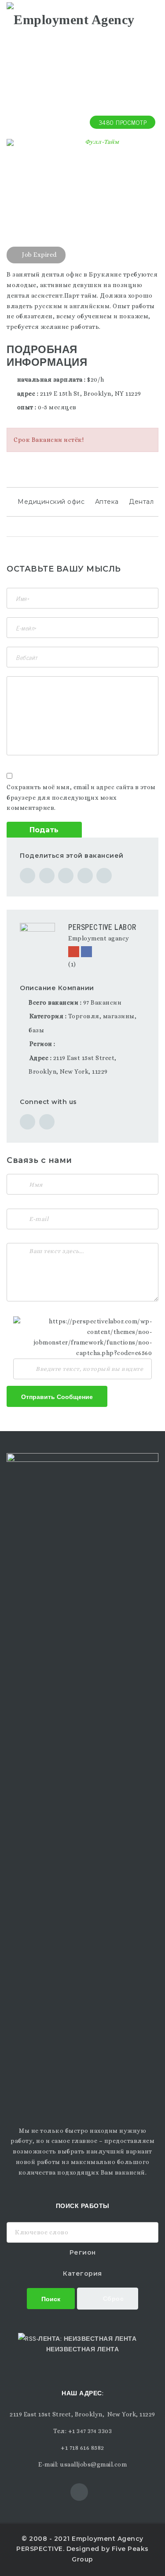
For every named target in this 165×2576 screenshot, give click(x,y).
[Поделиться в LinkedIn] (104, 876)
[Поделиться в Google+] (66, 876)
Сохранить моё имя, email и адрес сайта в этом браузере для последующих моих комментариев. (81, 798)
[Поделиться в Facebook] (27, 876)
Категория (82, 2274)
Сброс (112, 2298)
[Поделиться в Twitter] (47, 876)
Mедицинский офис (51, 502)
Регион (83, 2252)
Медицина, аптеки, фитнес (49, 181)
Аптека (107, 502)
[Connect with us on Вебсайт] (27, 1122)
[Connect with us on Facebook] (47, 1122)
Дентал (141, 502)
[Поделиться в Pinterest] (85, 876)
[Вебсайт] (74, 952)
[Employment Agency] (71, 18)
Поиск (51, 2298)
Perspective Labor (102, 927)
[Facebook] (86, 952)
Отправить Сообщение (57, 1396)
